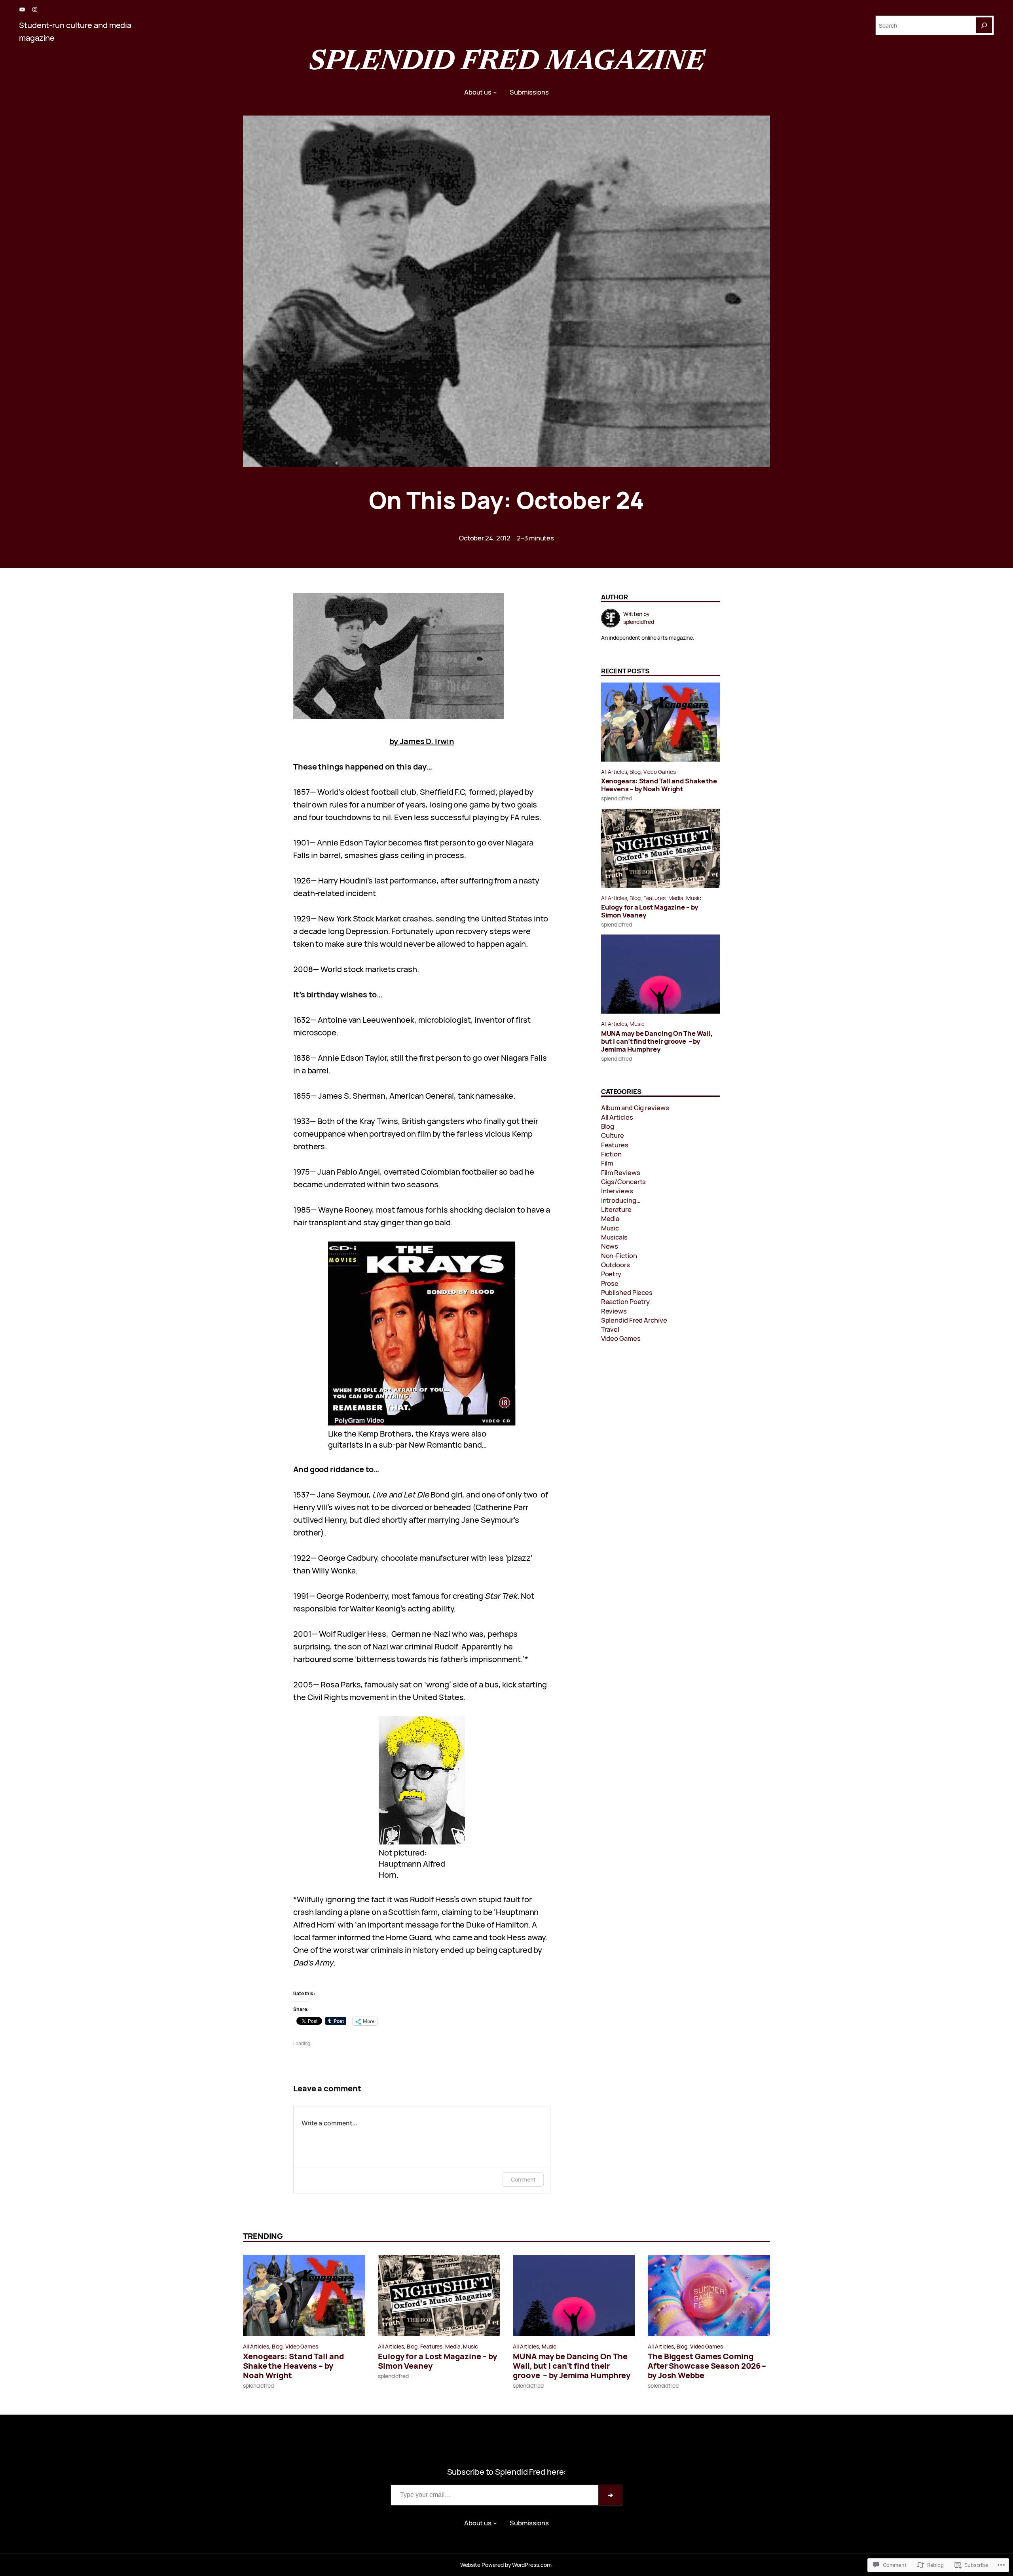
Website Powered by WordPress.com (506, 2565)
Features (654, 898)
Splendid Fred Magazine (506, 63)
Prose (610, 1283)
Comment (523, 2179)
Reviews (614, 1311)
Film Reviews (621, 1172)
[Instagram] (35, 9)
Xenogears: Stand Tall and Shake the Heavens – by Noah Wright (659, 785)
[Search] (984, 25)
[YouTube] (22, 9)
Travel (610, 1329)
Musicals (614, 1237)
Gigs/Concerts (624, 1182)
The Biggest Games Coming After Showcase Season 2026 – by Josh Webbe (707, 2366)
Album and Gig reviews (635, 1108)
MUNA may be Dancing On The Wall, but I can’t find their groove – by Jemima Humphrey (657, 1041)
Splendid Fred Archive (634, 1320)
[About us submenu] (495, 92)
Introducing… (621, 1200)
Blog (635, 772)
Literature (616, 1209)
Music (694, 898)
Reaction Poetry (626, 1301)
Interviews (617, 1191)
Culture (613, 1135)
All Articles (614, 772)
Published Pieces (627, 1292)
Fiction (611, 1154)
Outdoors (616, 1265)
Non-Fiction (619, 1256)
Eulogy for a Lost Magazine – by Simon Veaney (650, 911)
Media (676, 898)
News (610, 1246)
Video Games (660, 772)
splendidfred (617, 798)
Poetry (611, 1274)
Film (607, 1163)
